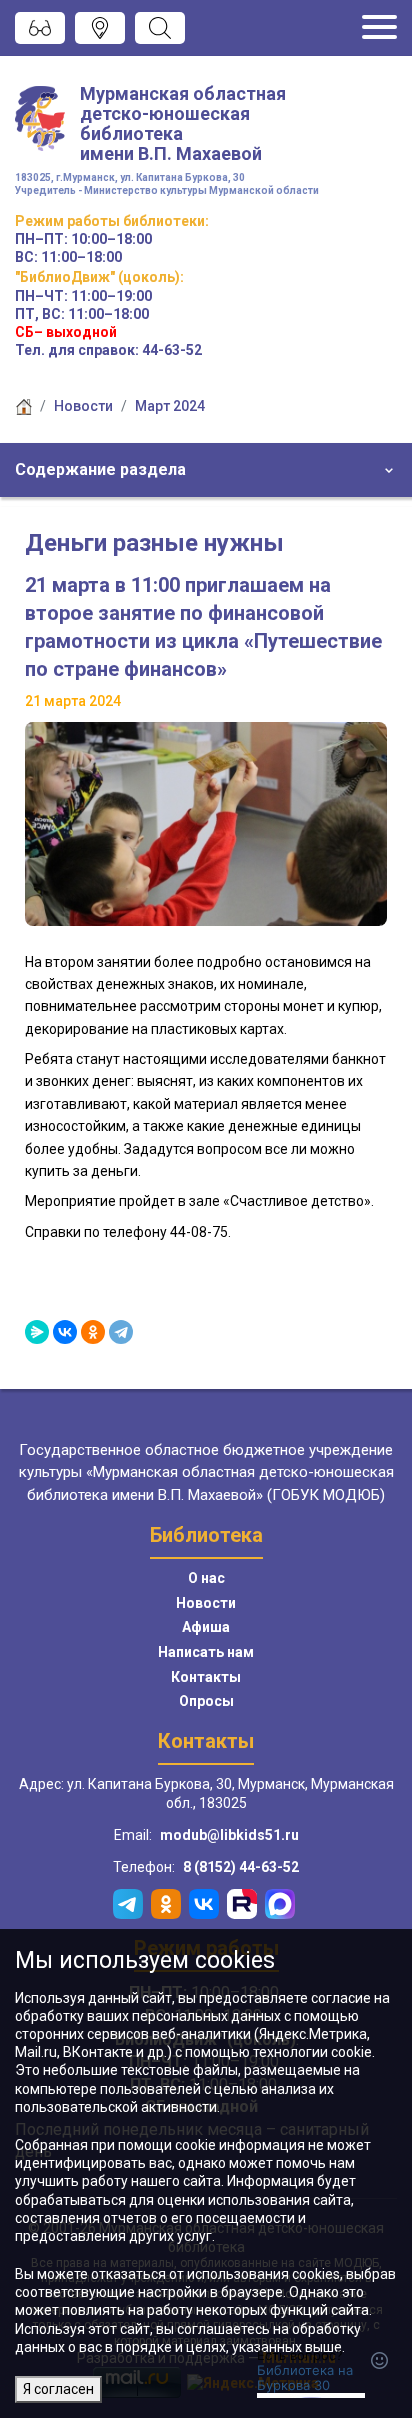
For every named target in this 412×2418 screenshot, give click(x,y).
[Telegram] (121, 1332)
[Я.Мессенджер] (37, 1332)
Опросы (206, 1701)
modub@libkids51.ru (229, 1835)
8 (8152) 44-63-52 (241, 1867)
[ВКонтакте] (65, 1332)
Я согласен (58, 2389)
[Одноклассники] (93, 1332)
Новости (83, 406)
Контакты (206, 1677)
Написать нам (206, 1652)
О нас (206, 1578)
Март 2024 (170, 406)
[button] (206, 470)
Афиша (206, 1627)
